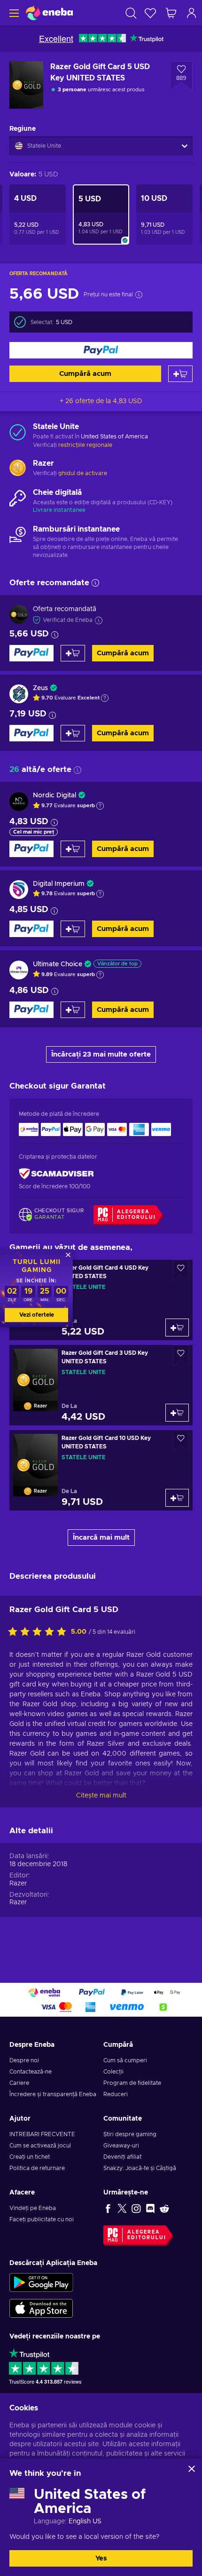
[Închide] (192, 2469)
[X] (122, 2208)
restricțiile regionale (85, 445)
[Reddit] (164, 2208)
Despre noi (24, 2060)
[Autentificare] (192, 13)
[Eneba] (49, 13)
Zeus (40, 688)
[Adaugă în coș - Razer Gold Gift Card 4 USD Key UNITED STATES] (177, 1328)
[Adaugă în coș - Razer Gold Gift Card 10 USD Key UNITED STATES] (177, 1498)
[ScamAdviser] (56, 1174)
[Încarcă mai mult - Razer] (18, 469)
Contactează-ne (31, 2072)
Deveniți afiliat (122, 2157)
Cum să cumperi (125, 2060)
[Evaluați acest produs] (39, 1632)
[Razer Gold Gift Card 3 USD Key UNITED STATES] (101, 1385)
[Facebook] (108, 2208)
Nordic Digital (54, 795)
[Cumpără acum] (101, 350)
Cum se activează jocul (40, 2146)
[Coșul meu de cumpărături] (171, 13)
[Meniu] (13, 13)
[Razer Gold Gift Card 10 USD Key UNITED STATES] (101, 1470)
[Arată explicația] (105, 698)
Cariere (19, 2083)
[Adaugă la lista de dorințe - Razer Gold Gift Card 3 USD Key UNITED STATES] (181, 1356)
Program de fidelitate (132, 2083)
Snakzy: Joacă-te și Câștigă (140, 2168)
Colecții (113, 2072)
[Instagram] (136, 2208)
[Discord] (150, 2208)
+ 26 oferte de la (101, 401)
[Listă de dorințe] (150, 13)
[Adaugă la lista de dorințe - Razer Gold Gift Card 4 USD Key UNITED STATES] (181, 1270)
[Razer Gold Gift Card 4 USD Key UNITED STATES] (101, 1300)
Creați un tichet (30, 2157)
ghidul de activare (83, 473)
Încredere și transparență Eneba (53, 2094)
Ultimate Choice (58, 964)
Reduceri (116, 2094)
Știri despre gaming (130, 2134)
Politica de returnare (37, 2168)
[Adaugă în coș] (180, 374)
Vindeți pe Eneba (33, 2208)
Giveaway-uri (121, 2146)
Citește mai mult (101, 1796)
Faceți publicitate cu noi (42, 2219)
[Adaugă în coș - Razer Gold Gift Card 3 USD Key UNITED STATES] (177, 1413)
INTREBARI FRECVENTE (42, 2134)
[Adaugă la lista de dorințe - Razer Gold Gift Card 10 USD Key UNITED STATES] (181, 1441)
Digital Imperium (59, 884)
